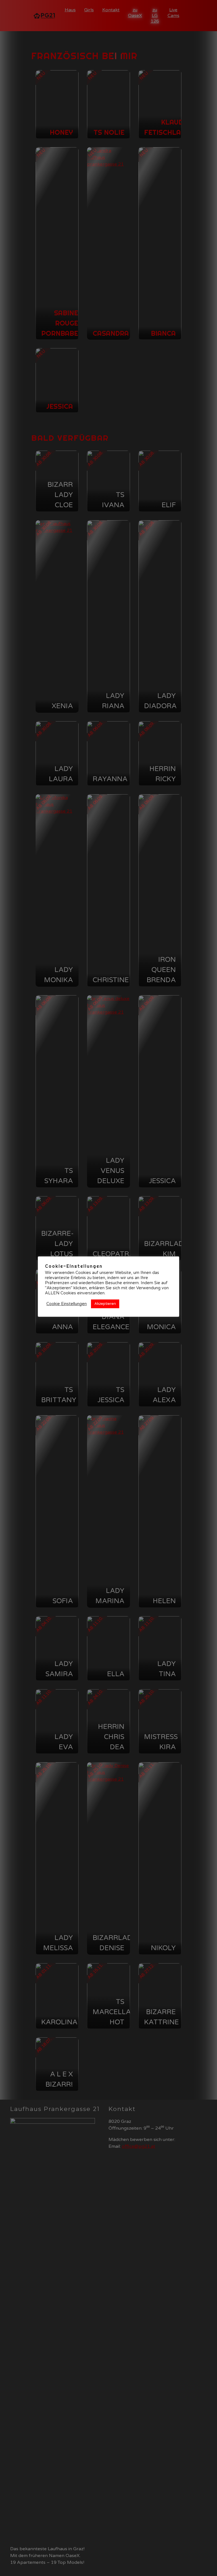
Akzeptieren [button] (105, 1304)
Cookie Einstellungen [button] (67, 1304)
